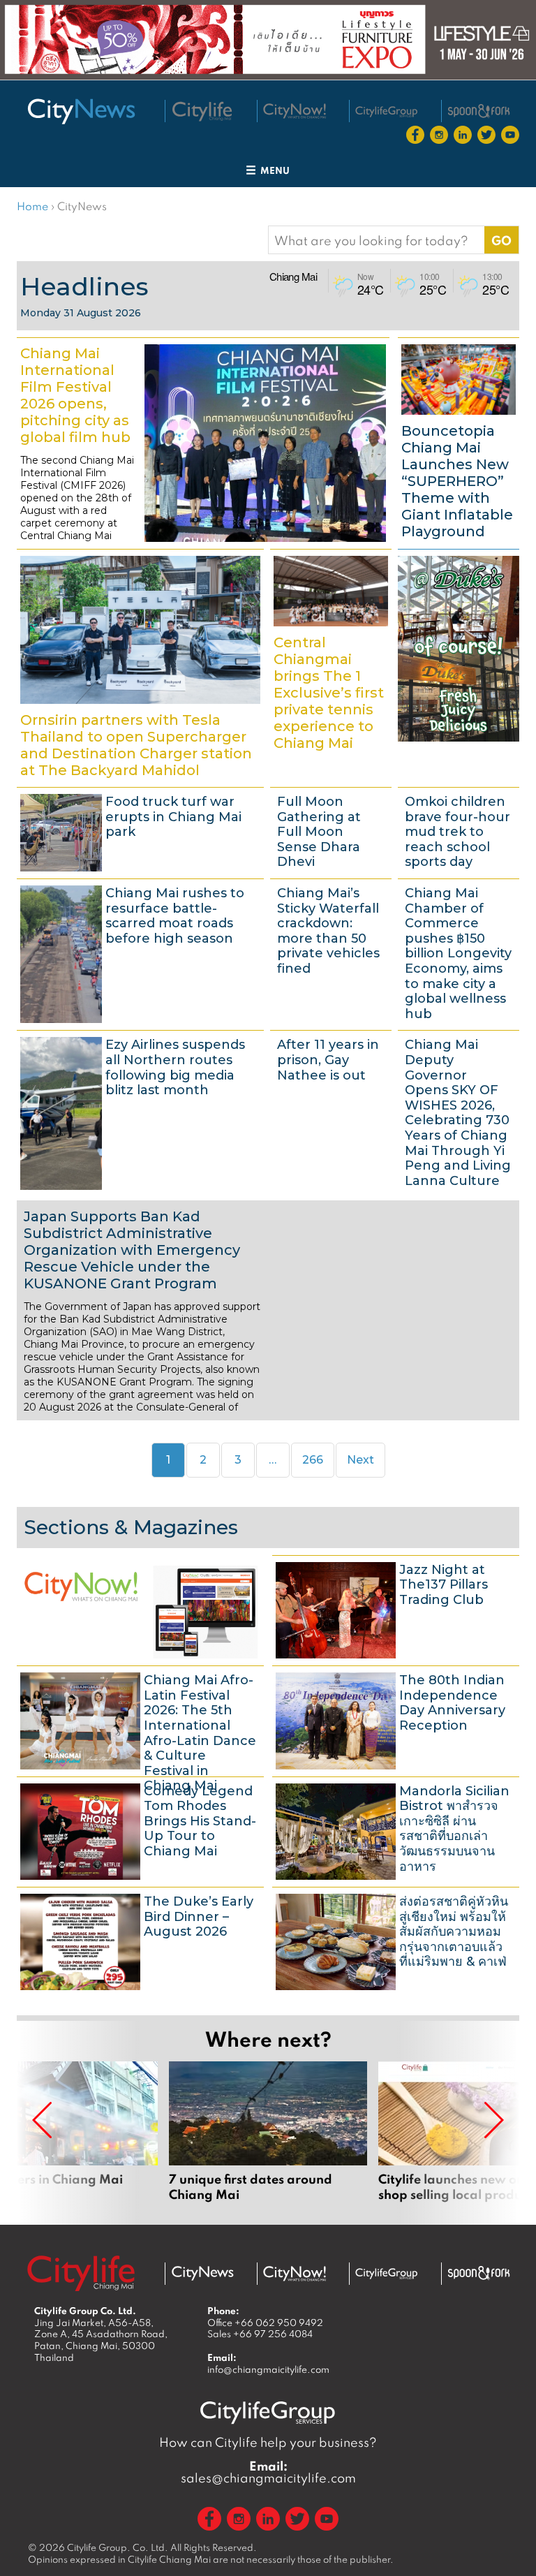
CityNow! (140, 1609)
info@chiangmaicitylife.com (268, 2369)
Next (360, 1460)
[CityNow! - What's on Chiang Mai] (295, 111)
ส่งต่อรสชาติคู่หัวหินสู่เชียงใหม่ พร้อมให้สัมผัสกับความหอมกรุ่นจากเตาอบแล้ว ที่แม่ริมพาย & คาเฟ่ (396, 1940)
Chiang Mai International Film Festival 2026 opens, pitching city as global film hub (203, 441)
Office (265, 2323)
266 (317, 1459)
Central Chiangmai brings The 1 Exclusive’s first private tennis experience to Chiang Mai (331, 666)
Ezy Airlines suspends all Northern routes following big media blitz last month (140, 1112)
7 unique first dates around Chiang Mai (268, 2132)
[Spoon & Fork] (479, 111)
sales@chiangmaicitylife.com (268, 2472)
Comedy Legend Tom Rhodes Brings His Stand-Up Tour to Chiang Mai (140, 1830)
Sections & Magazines (131, 1527)
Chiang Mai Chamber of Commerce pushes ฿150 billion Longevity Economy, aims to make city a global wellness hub (459, 952)
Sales (260, 2334)
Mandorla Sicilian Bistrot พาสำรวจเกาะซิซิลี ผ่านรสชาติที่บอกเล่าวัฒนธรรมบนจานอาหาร (396, 1830)
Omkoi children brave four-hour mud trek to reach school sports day (459, 831)
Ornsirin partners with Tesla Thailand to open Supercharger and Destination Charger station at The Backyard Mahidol (140, 666)
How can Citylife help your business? (268, 2442)
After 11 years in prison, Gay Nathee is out (331, 1112)
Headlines (84, 286)
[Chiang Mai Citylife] (202, 112)
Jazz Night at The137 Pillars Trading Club (396, 1609)
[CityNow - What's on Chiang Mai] (295, 2274)
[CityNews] (81, 111)
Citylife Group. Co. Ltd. (118, 2547)
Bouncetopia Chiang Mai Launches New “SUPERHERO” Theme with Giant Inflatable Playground (459, 441)
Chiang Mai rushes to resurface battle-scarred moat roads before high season (140, 952)
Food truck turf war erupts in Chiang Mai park (140, 831)
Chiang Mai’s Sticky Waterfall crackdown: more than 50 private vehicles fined (331, 952)
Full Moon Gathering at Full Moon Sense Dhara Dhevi (331, 831)
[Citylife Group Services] (387, 111)
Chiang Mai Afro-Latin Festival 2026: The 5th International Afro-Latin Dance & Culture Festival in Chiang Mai (140, 1719)
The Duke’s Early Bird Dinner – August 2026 (140, 1940)
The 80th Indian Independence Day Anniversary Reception (396, 1719)
